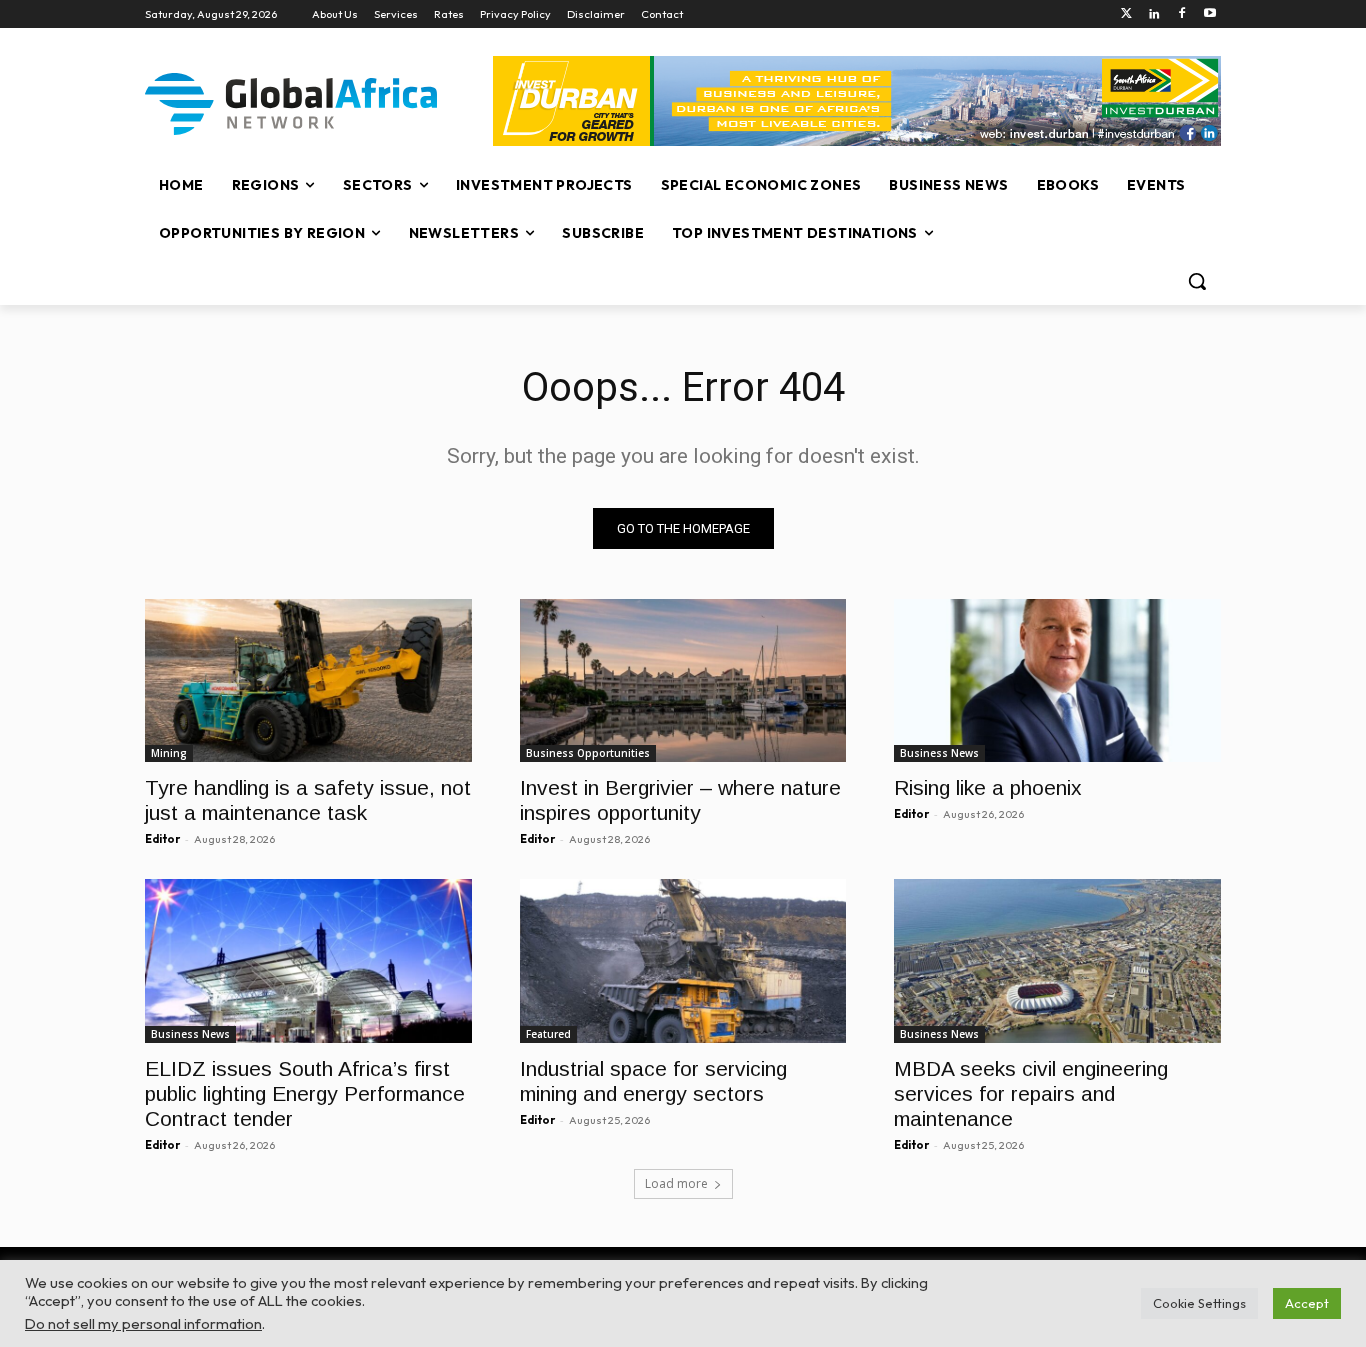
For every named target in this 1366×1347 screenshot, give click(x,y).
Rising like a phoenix (988, 787)
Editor (162, 839)
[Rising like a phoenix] (1057, 680)
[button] (1197, 281)
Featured (548, 1034)
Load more (676, 1183)
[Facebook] (1181, 14)
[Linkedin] (1154, 14)
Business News (939, 753)
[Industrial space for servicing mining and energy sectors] (683, 960)
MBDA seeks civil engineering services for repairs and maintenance (1031, 1093)
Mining (169, 753)
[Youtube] (1209, 14)
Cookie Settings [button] (1199, 1303)
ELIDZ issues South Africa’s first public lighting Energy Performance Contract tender (305, 1093)
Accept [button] (1307, 1303)
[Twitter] (1126, 14)
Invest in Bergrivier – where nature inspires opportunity (680, 800)
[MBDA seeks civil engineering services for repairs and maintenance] (1057, 960)
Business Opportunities (588, 753)
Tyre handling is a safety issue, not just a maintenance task (308, 800)
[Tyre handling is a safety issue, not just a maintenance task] (308, 680)
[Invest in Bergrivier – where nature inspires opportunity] (683, 680)
